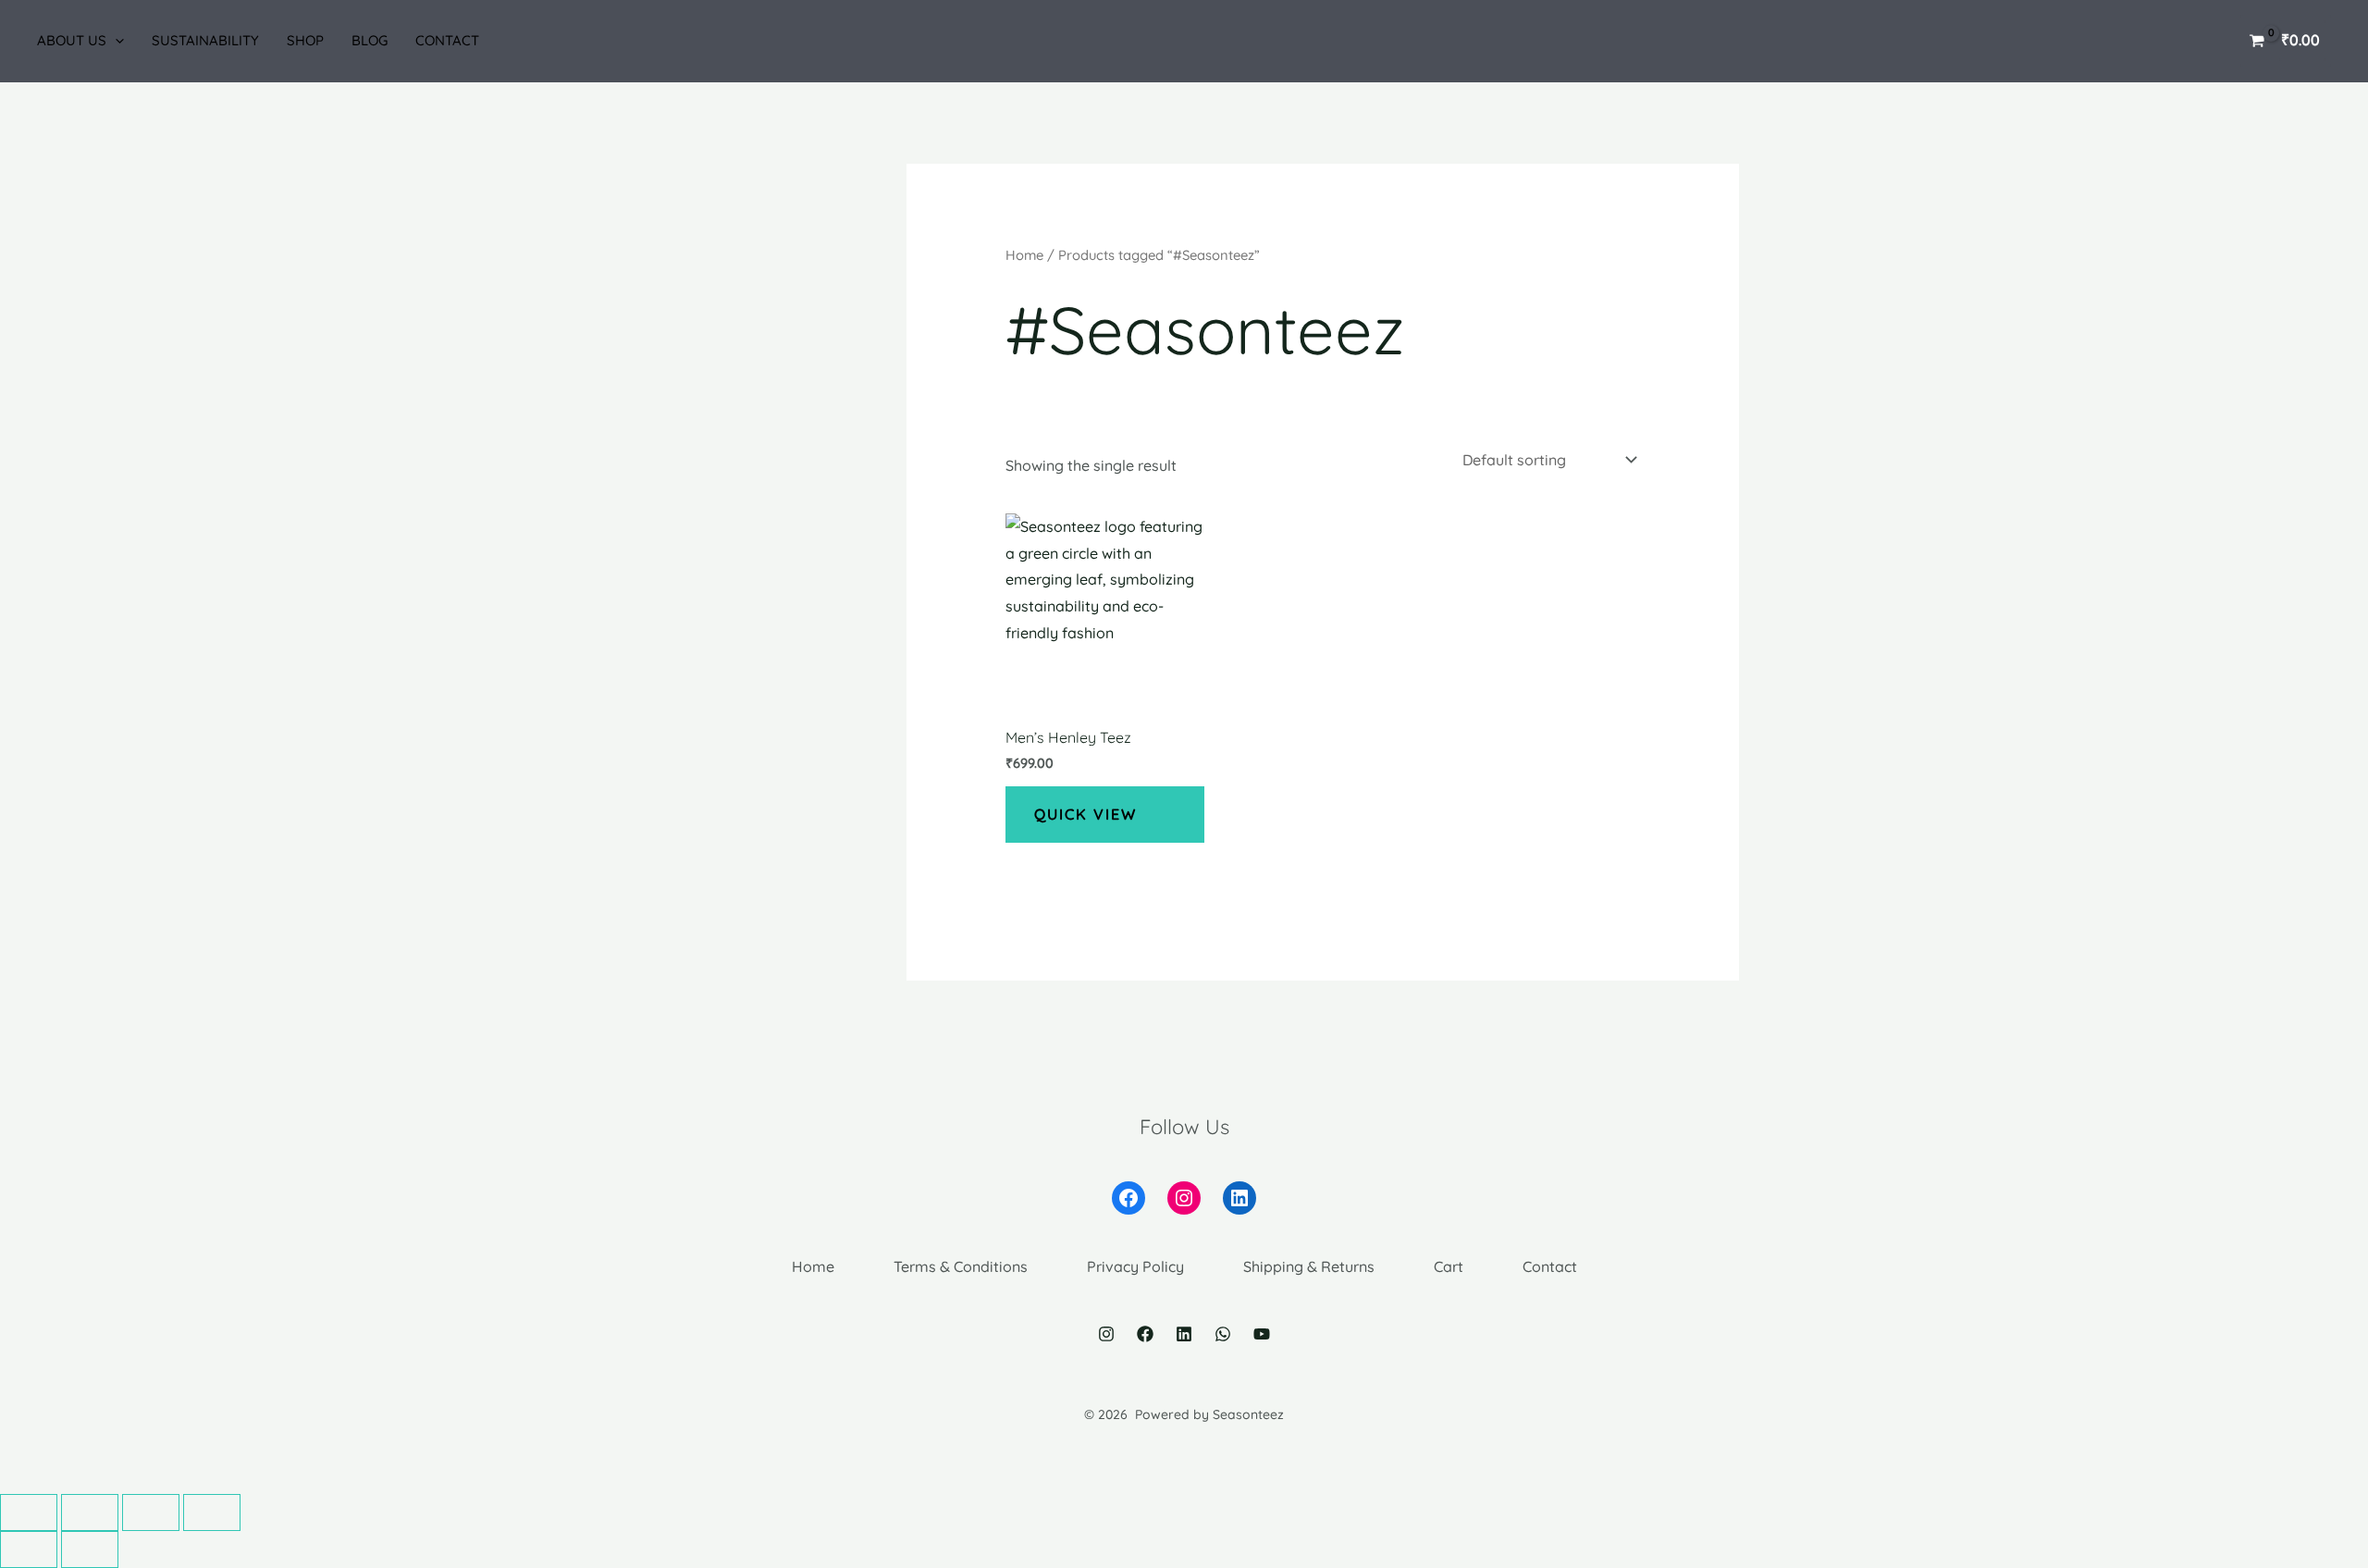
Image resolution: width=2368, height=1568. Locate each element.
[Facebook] (1145, 1334)
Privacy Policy (1135, 1266)
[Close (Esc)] (29, 1512)
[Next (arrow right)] (90, 1549)
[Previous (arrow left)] (29, 1549)
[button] (115, 41)
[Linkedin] (1184, 1334)
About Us (72, 40)
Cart (1449, 1266)
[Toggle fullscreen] (151, 1512)
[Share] (90, 1512)
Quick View (1085, 814)
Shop (305, 40)
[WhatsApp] (1223, 1334)
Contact (447, 40)
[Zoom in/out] (212, 1512)
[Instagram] (1106, 1334)
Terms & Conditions (961, 1266)
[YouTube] (1262, 1334)
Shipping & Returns (1309, 1266)
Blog (370, 40)
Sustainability (205, 40)
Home (1024, 255)
